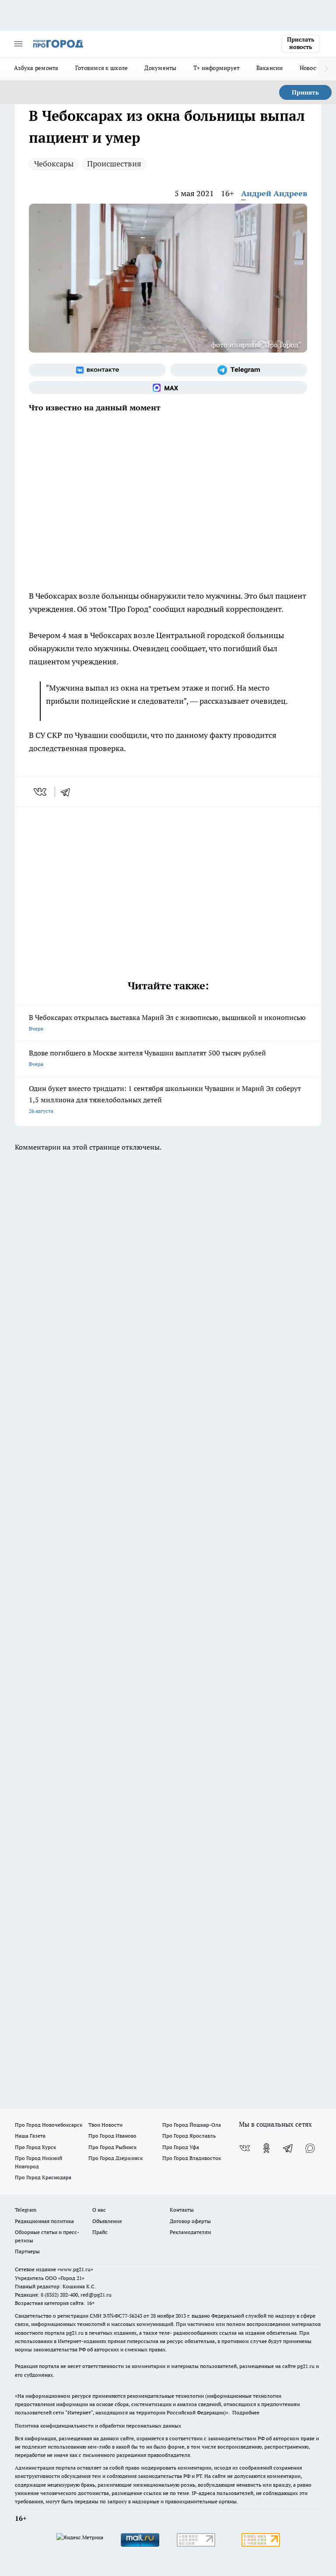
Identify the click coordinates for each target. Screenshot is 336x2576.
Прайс (100, 2232)
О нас (99, 2210)
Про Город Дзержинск (115, 2158)
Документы (160, 68)
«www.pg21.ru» (75, 2269)
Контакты (182, 2210)
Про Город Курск (35, 2147)
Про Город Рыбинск (112, 2147)
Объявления (107, 2221)
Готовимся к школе (102, 68)
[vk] (41, 792)
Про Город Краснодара (43, 2177)
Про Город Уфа (181, 2147)
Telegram (26, 2210)
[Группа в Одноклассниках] (266, 2148)
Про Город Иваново (112, 2136)
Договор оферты (190, 2221)
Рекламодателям (191, 2232)
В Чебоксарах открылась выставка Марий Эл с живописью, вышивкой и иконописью (167, 1022)
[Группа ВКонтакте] (97, 370)
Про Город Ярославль (189, 2136)
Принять (305, 92)
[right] (326, 69)
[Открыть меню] (18, 44)
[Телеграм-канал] (239, 370)
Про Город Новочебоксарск (49, 2125)
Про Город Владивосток (192, 2158)
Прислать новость (301, 43)
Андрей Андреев (274, 193)
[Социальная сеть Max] (168, 388)
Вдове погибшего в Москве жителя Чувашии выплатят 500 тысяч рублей (147, 1058)
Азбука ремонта (36, 68)
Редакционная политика (44, 2221)
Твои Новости (105, 2125)
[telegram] (68, 792)
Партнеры (27, 2251)
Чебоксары (54, 164)
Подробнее (246, 2412)
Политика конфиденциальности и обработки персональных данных (98, 2426)
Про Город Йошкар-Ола (192, 2125)
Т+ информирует (217, 68)
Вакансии (270, 68)
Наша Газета (30, 2136)
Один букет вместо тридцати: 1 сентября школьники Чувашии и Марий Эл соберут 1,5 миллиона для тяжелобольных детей (165, 1099)
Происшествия (114, 164)
